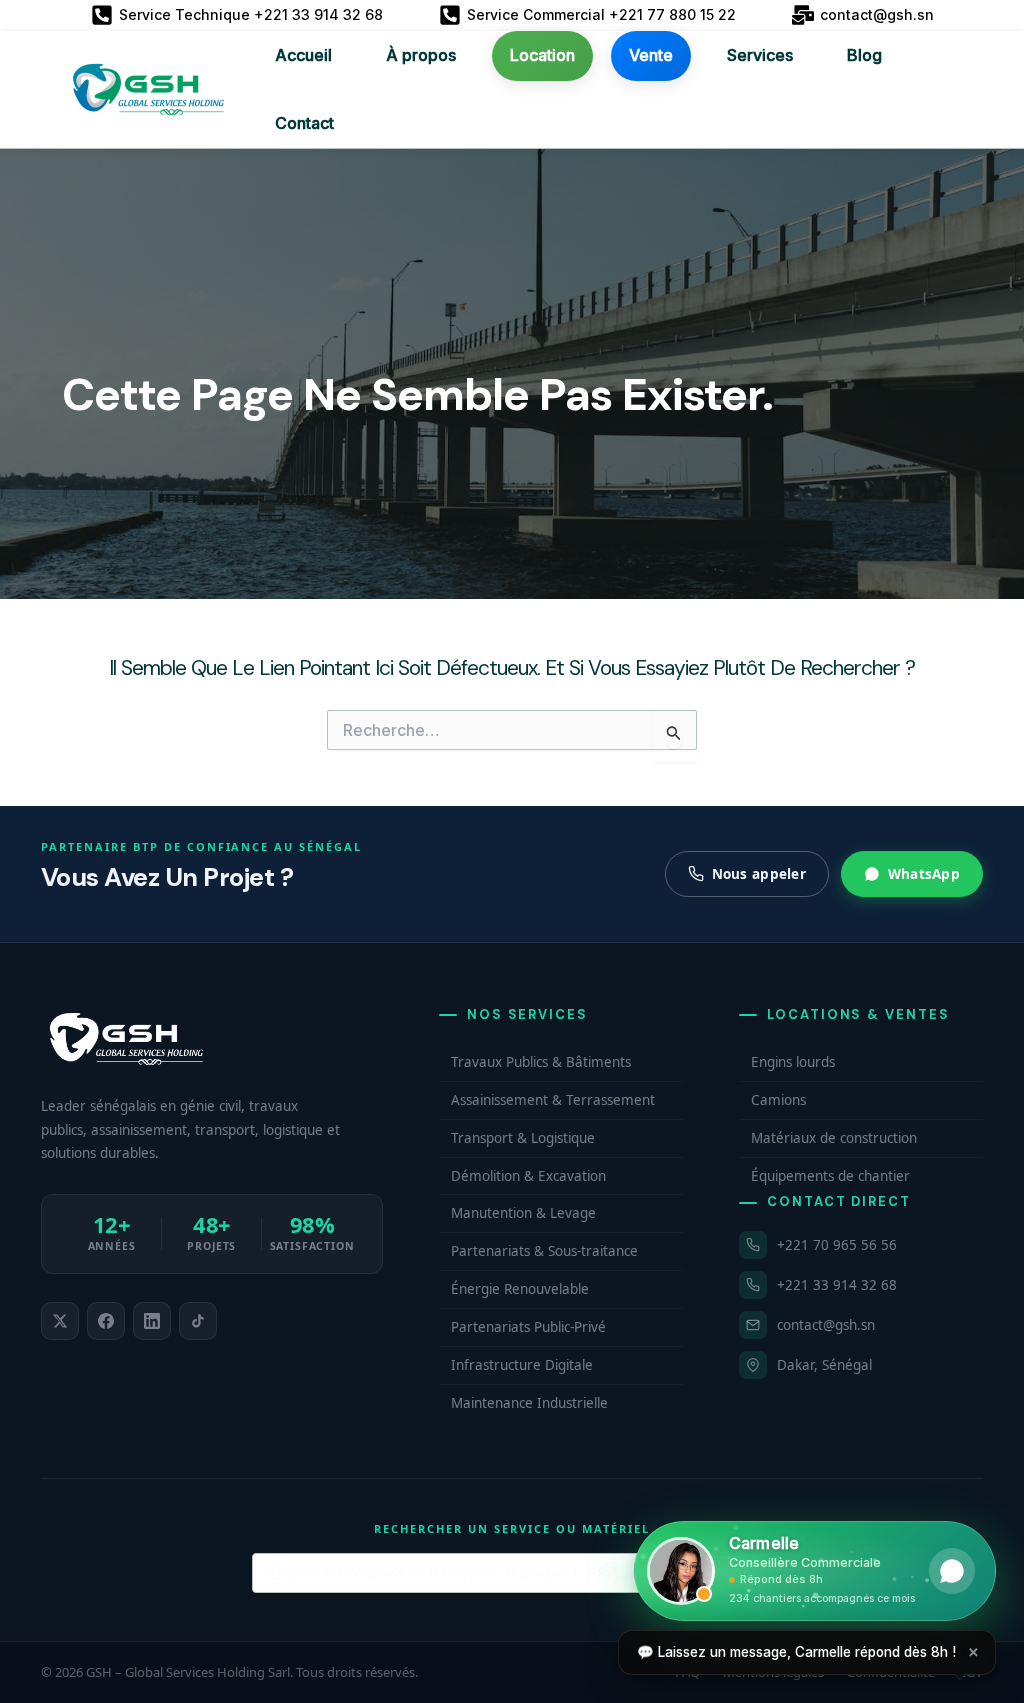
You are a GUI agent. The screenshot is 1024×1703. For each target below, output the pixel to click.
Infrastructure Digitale (522, 1365)
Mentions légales (773, 1672)
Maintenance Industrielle (529, 1403)
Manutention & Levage (523, 1213)
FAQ (687, 1672)
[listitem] (60, 1321)
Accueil (303, 55)
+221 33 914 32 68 (837, 1285)
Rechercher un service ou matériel (511, 1528)
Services (760, 55)
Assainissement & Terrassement (553, 1100)
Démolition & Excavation (528, 1176)
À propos (421, 55)
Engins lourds (793, 1062)
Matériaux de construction (834, 1138)
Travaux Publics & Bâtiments (541, 1062)
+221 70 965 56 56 (837, 1245)
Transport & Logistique (523, 1138)
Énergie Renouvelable (520, 1289)
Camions (778, 1100)
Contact (304, 123)
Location (542, 55)
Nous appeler (759, 874)
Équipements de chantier (830, 1176)
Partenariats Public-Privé (528, 1327)
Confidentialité (891, 1672)
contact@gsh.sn (826, 1325)
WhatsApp (924, 874)
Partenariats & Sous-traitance (544, 1251)
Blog (864, 55)
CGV (970, 1672)
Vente (651, 55)
